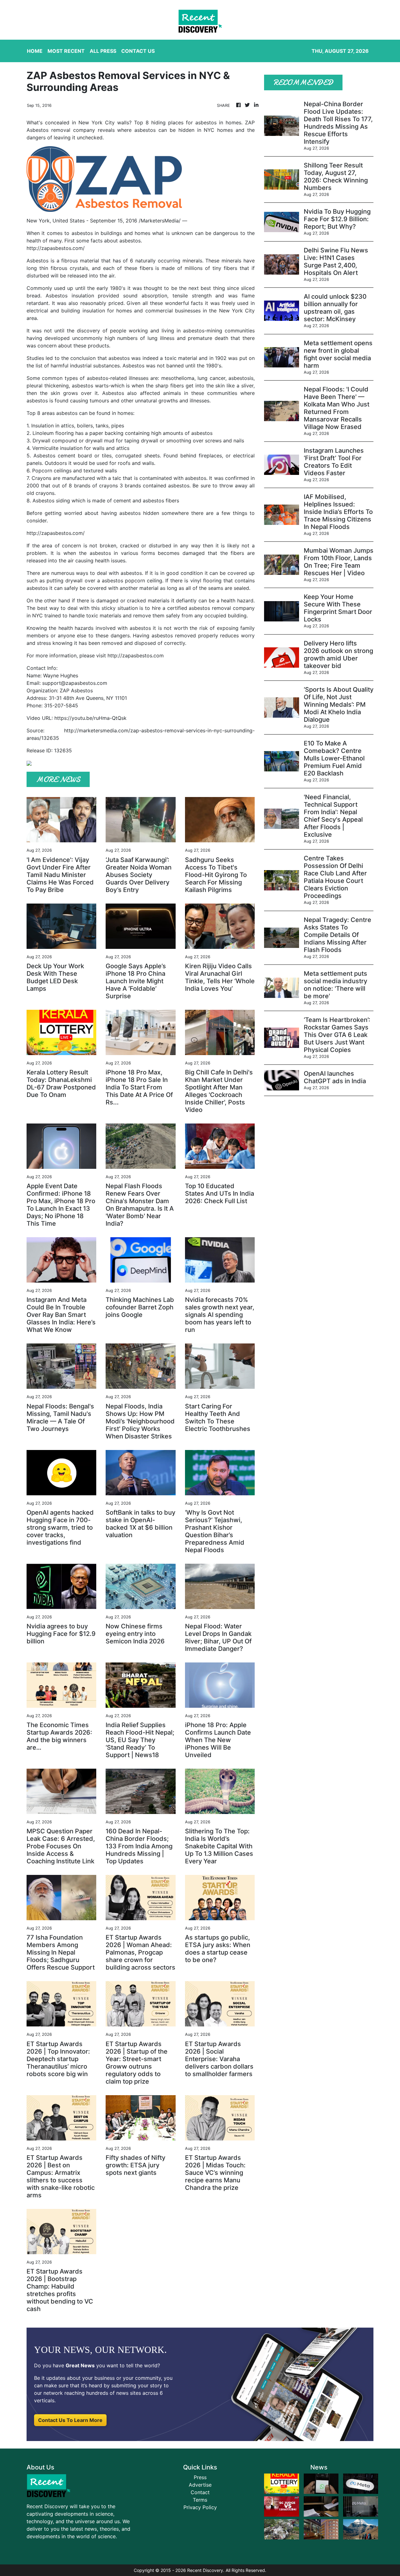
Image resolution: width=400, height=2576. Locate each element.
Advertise (200, 2485)
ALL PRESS (103, 51)
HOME (35, 51)
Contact (200, 2492)
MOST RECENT (66, 51)
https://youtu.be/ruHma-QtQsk (90, 718)
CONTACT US (138, 51)
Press (200, 2477)
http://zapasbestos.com (136, 655)
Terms (200, 2500)
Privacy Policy (200, 2507)
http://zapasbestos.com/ (56, 248)
